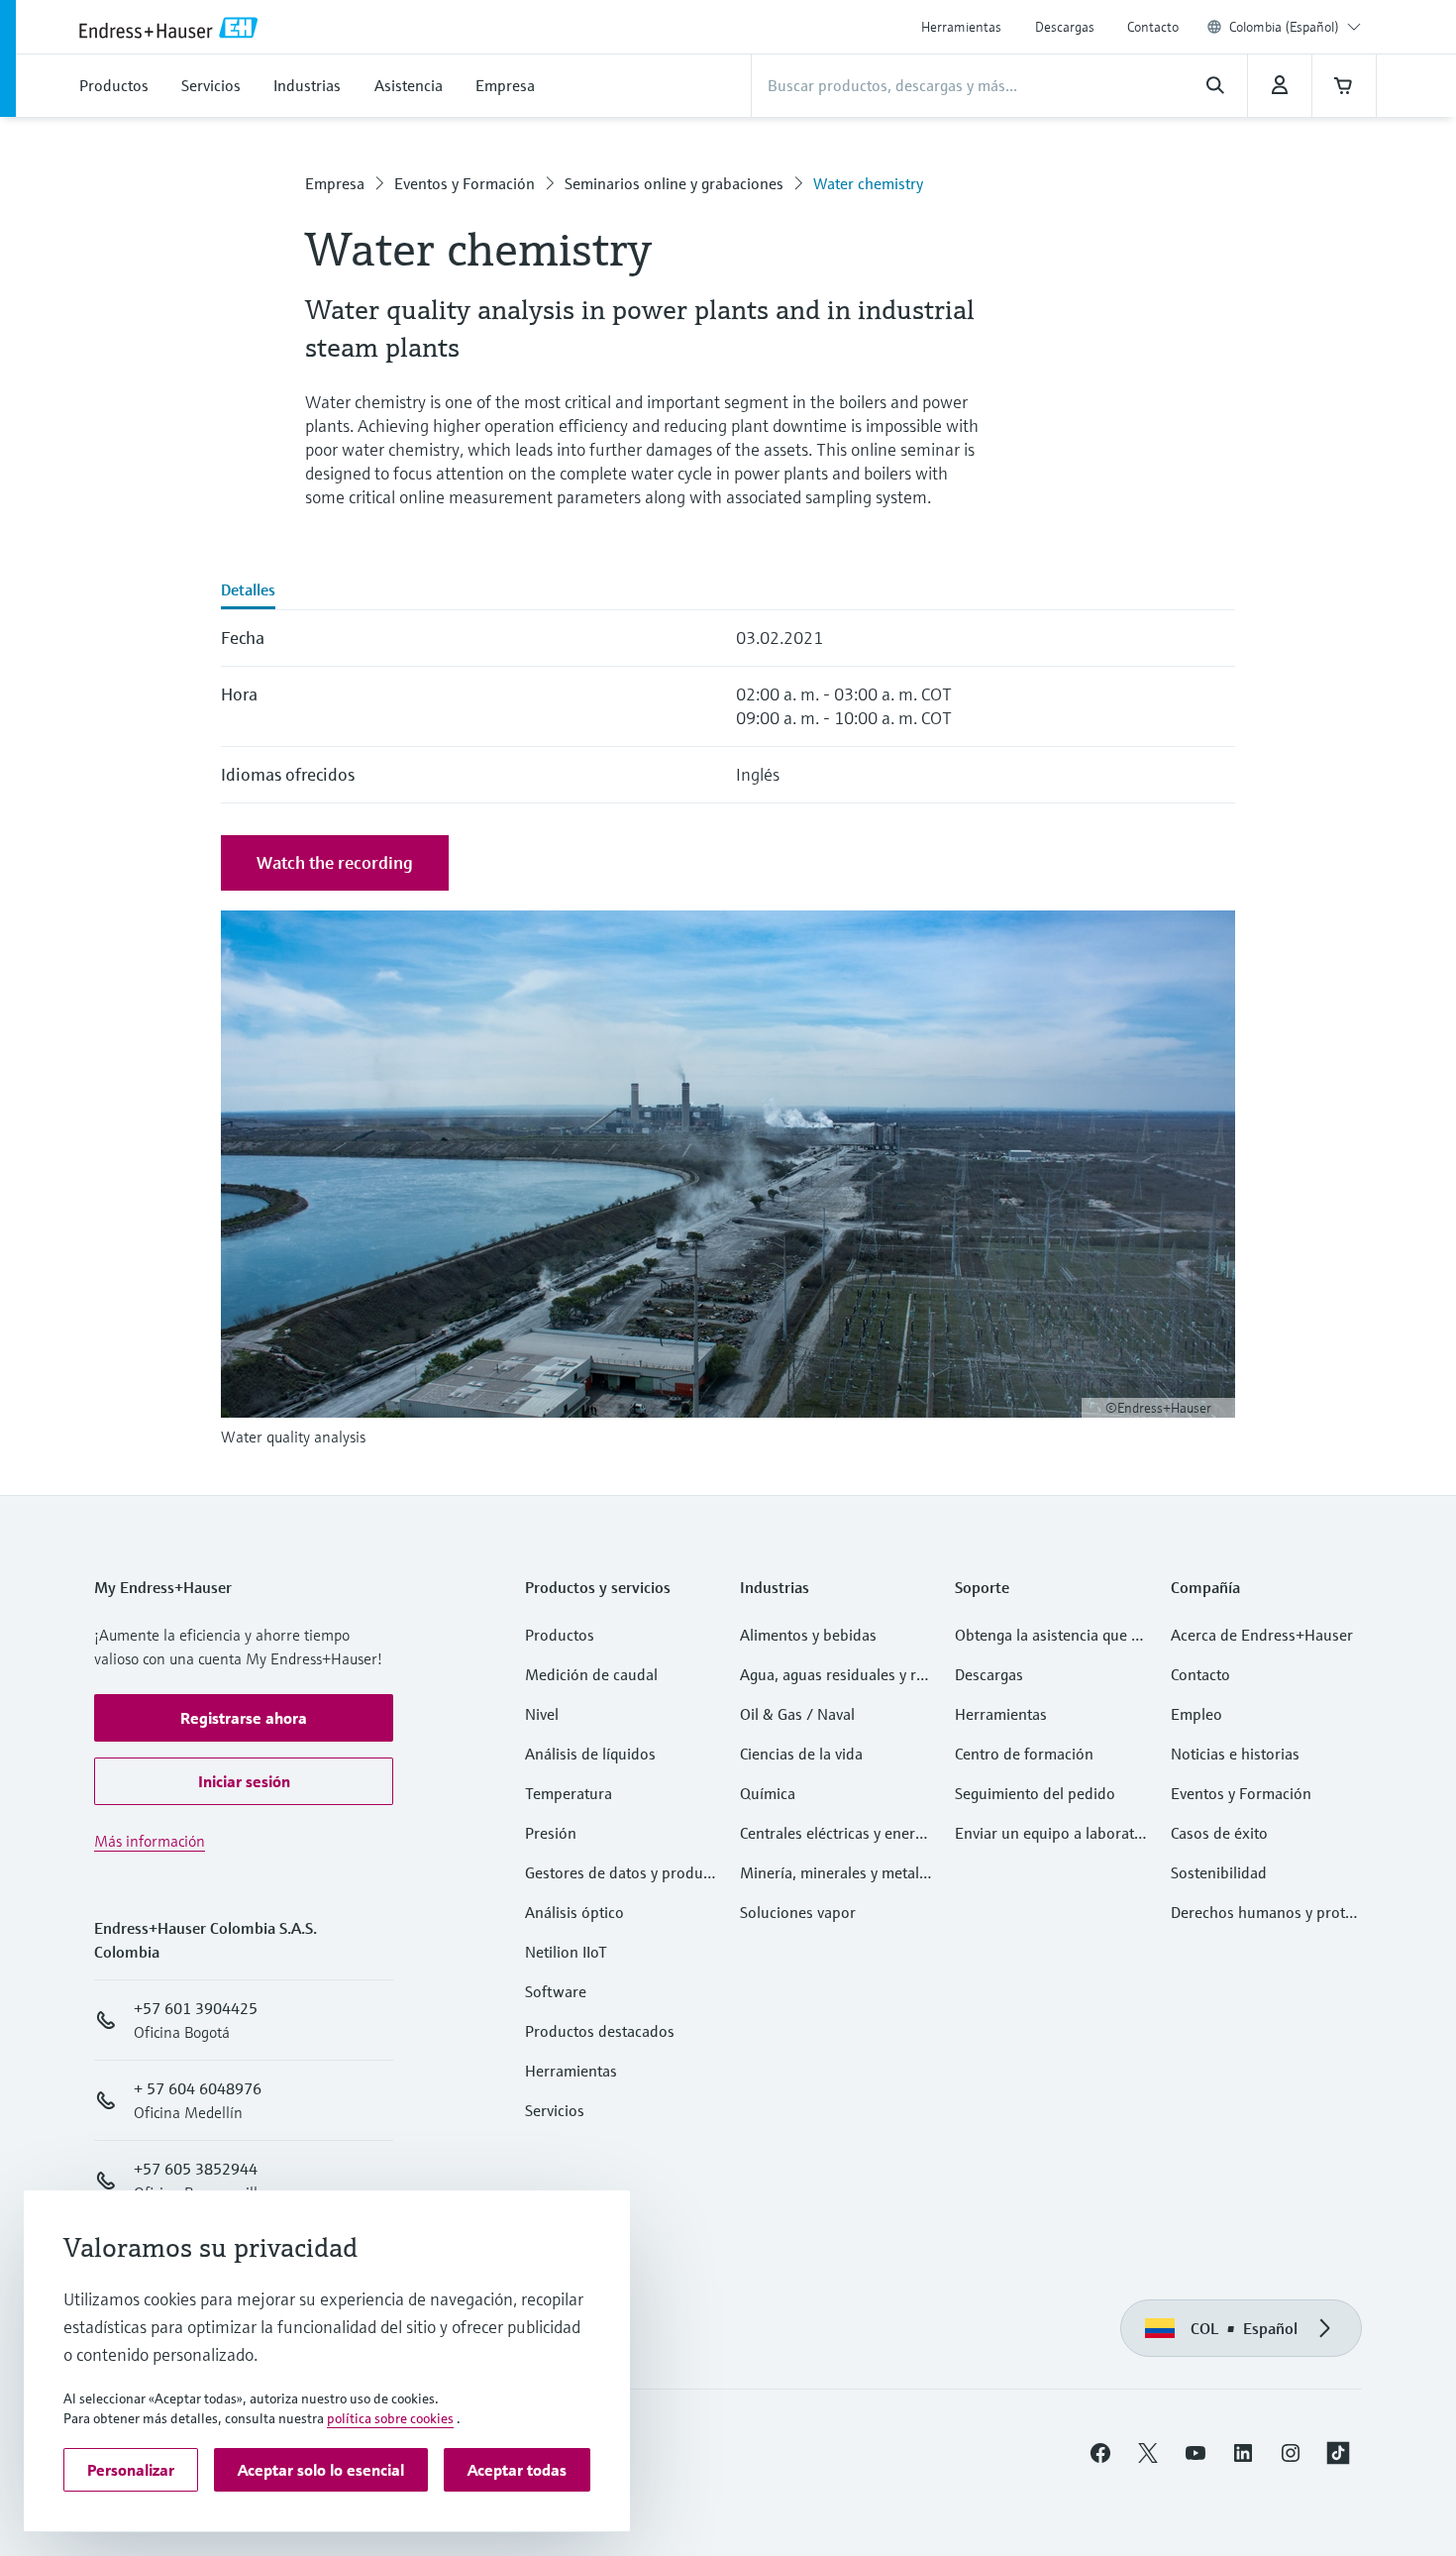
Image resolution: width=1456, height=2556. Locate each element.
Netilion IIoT (566, 1952)
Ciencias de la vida (801, 1754)
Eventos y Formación (465, 183)
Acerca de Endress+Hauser (1262, 1635)
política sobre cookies (390, 2418)
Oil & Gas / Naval (797, 1714)
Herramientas (961, 27)
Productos (560, 1635)
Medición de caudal (591, 1674)
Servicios (555, 2110)
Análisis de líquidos (590, 1754)
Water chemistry (868, 183)
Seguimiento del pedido (1035, 1793)
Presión (551, 1833)
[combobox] (1295, 27)
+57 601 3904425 (196, 2008)
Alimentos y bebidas (808, 1635)
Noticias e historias (1235, 1754)
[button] (244, 1718)
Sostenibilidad (1219, 1872)
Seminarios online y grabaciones (674, 183)
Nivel (542, 1714)
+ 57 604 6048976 (198, 2088)
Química (768, 1793)
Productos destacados (600, 2031)
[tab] (248, 591)
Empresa (335, 183)
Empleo (1196, 1714)
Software (556, 1991)
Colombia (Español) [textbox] (1284, 27)
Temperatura (569, 1793)
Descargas (1065, 27)
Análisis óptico (574, 1912)
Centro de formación (1024, 1754)
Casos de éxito (1219, 1833)
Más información (150, 1841)
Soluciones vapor (798, 1912)
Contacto (1153, 27)
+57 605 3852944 (196, 2169)
